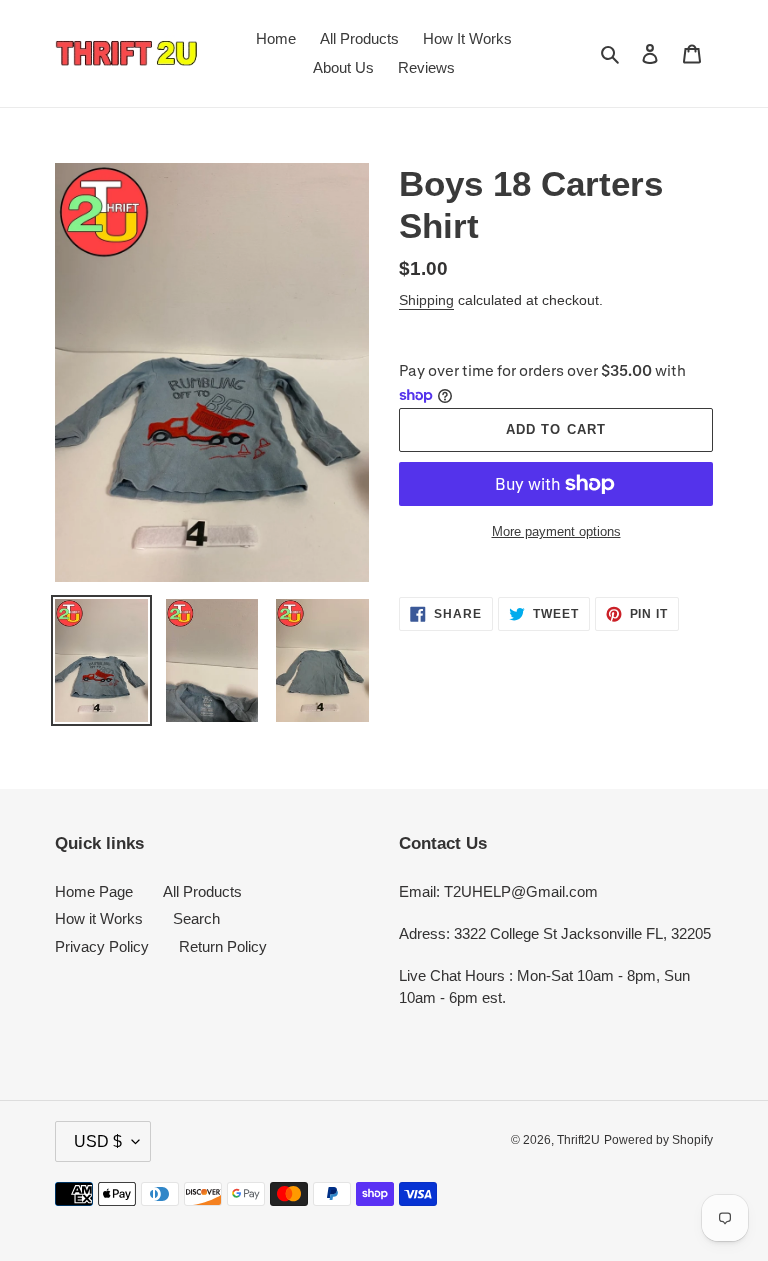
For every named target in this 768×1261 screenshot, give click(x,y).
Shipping (426, 300)
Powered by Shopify (658, 1140)
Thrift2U (578, 1140)
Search (196, 918)
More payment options (556, 531)
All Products (202, 891)
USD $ (98, 1141)
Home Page (94, 891)
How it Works (99, 918)
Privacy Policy (102, 946)
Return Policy (223, 946)
